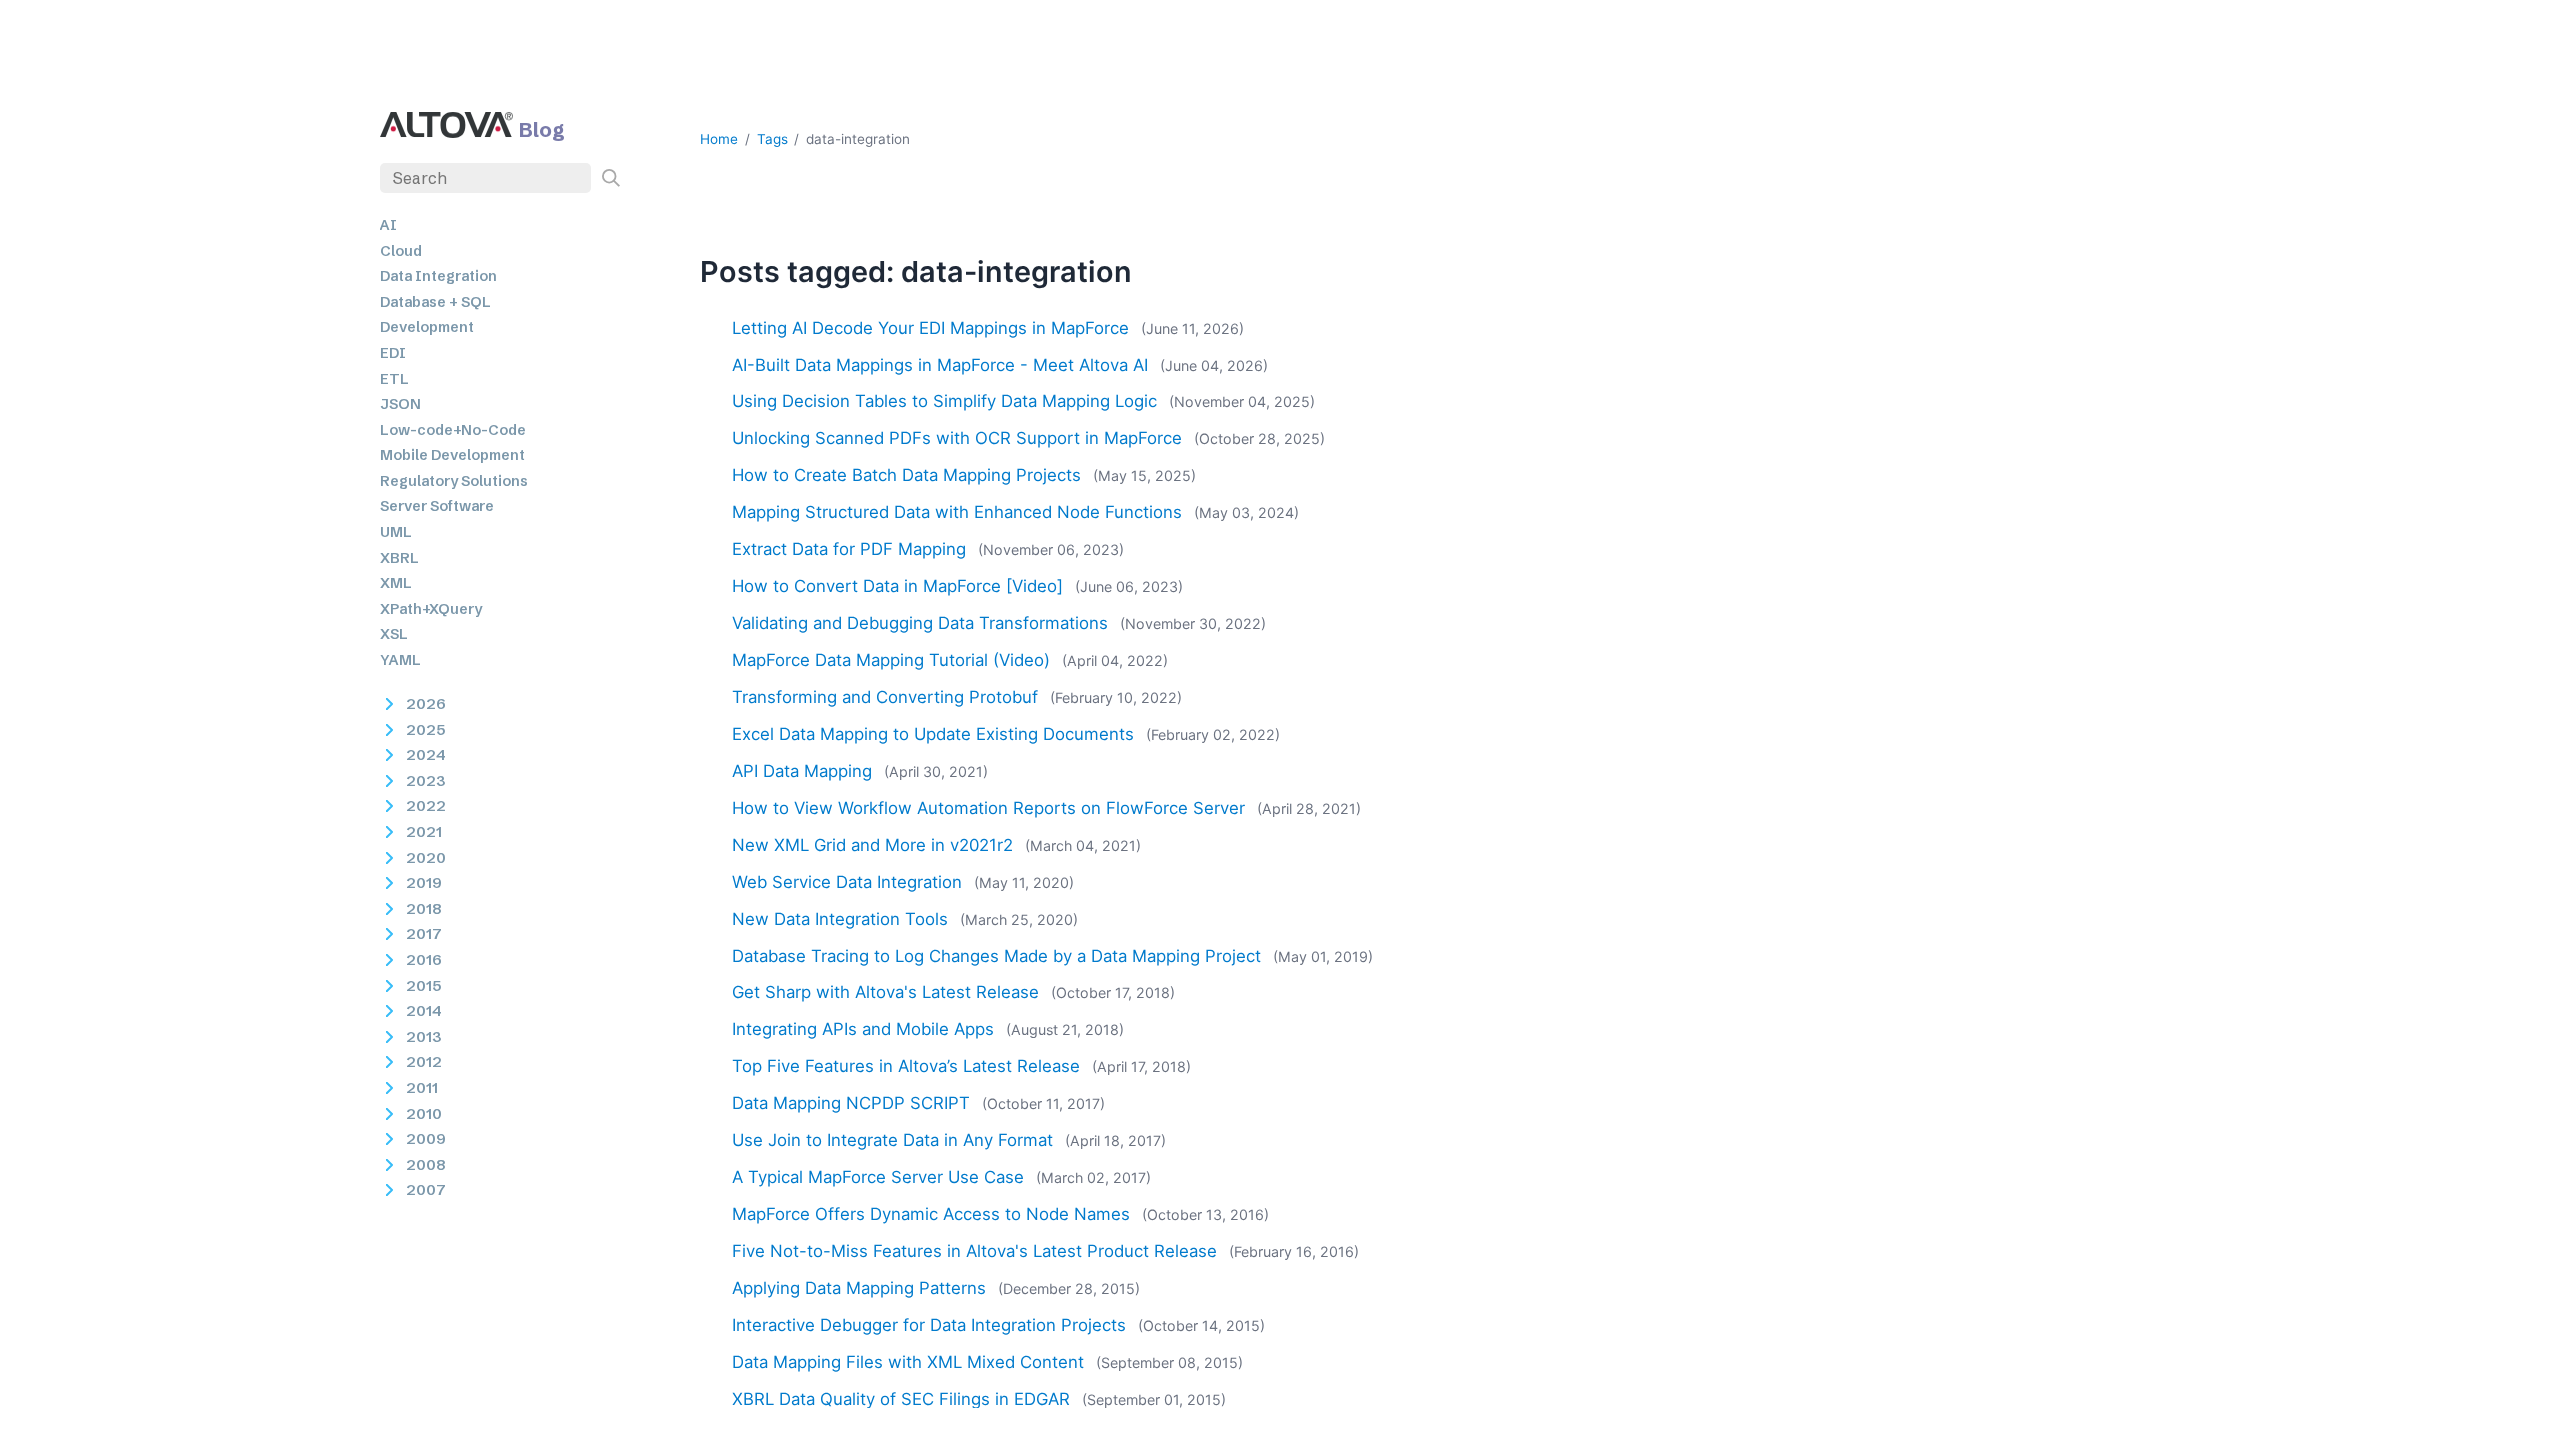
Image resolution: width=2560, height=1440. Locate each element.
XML (396, 583)
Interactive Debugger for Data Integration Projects (929, 1325)
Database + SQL (435, 302)
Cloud (401, 251)
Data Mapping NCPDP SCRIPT (851, 1103)
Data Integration (438, 276)
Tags (772, 139)
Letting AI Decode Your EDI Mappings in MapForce (930, 328)
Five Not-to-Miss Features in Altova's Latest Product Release (974, 1251)
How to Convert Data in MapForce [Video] (897, 586)
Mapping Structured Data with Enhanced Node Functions (957, 512)
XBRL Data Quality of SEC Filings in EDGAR (901, 1399)
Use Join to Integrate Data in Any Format (892, 1140)
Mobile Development (452, 455)
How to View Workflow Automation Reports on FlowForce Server (988, 808)
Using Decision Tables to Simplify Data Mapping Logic (944, 401)
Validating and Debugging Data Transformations (920, 623)
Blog (542, 129)
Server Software (437, 506)
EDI (393, 353)
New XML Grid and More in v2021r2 (872, 845)
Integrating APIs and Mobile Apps (863, 1029)
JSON (400, 404)
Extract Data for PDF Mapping (849, 549)
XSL (394, 634)
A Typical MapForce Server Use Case (878, 1177)
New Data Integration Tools (840, 919)
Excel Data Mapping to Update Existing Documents (933, 734)
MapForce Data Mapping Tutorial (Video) (891, 660)
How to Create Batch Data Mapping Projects (906, 475)
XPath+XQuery (431, 609)
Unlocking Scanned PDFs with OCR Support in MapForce (957, 438)
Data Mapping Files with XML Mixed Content (908, 1362)
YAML (400, 660)
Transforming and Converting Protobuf (885, 697)
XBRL (399, 558)
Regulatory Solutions (454, 481)
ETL (394, 379)
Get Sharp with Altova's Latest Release (885, 992)
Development (427, 327)
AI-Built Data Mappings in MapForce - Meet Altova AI (940, 365)
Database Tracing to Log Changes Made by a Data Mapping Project (996, 956)
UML (396, 532)
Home (719, 139)
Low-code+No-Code (453, 430)
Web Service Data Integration (847, 882)
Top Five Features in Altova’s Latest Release (906, 1066)
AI (388, 225)
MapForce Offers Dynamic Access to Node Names (931, 1214)
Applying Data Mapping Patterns (859, 1288)
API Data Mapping (802, 771)
